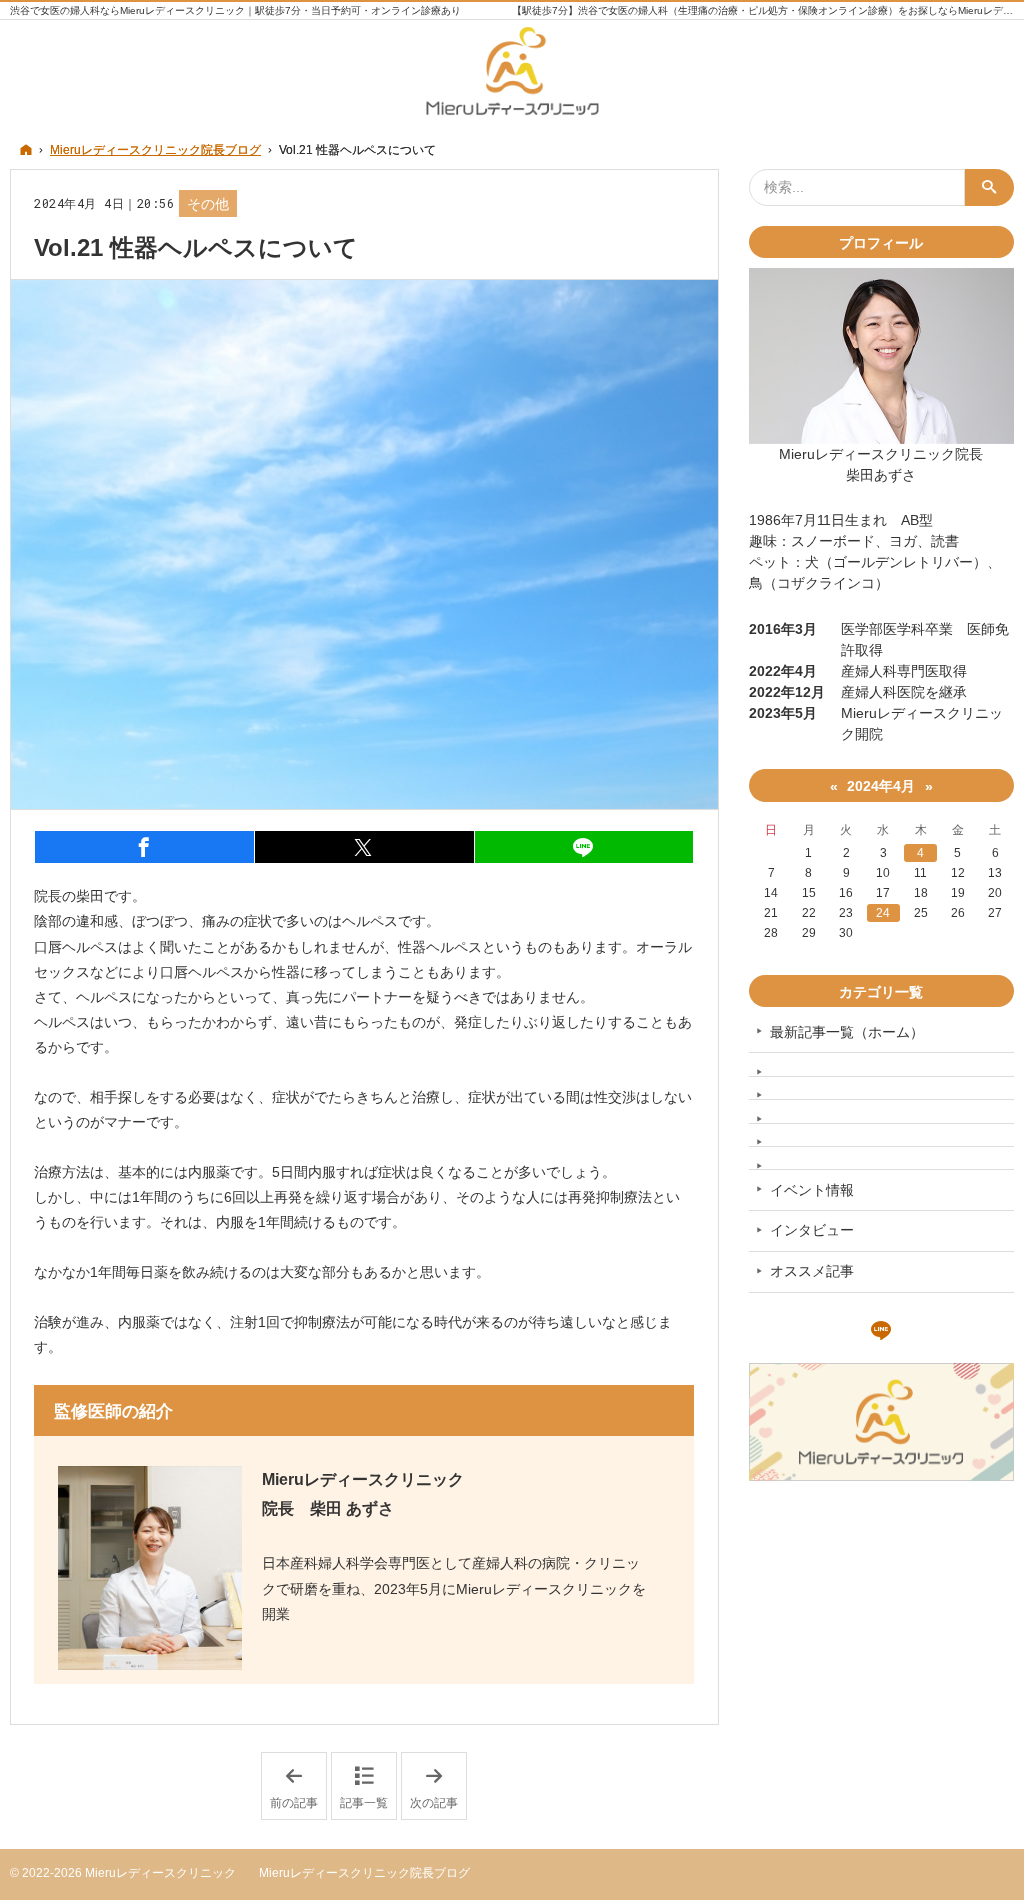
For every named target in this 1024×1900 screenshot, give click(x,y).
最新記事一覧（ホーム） (847, 1032)
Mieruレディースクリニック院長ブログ (364, 1873)
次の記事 (438, 1787)
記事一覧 (364, 1803)
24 (883, 913)
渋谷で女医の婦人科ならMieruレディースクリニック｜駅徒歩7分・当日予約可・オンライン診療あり (235, 10)
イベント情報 (812, 1190)
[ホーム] (26, 149)
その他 (208, 204)
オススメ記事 (812, 1271)
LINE (881, 1328)
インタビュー (812, 1230)
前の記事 (298, 1787)
